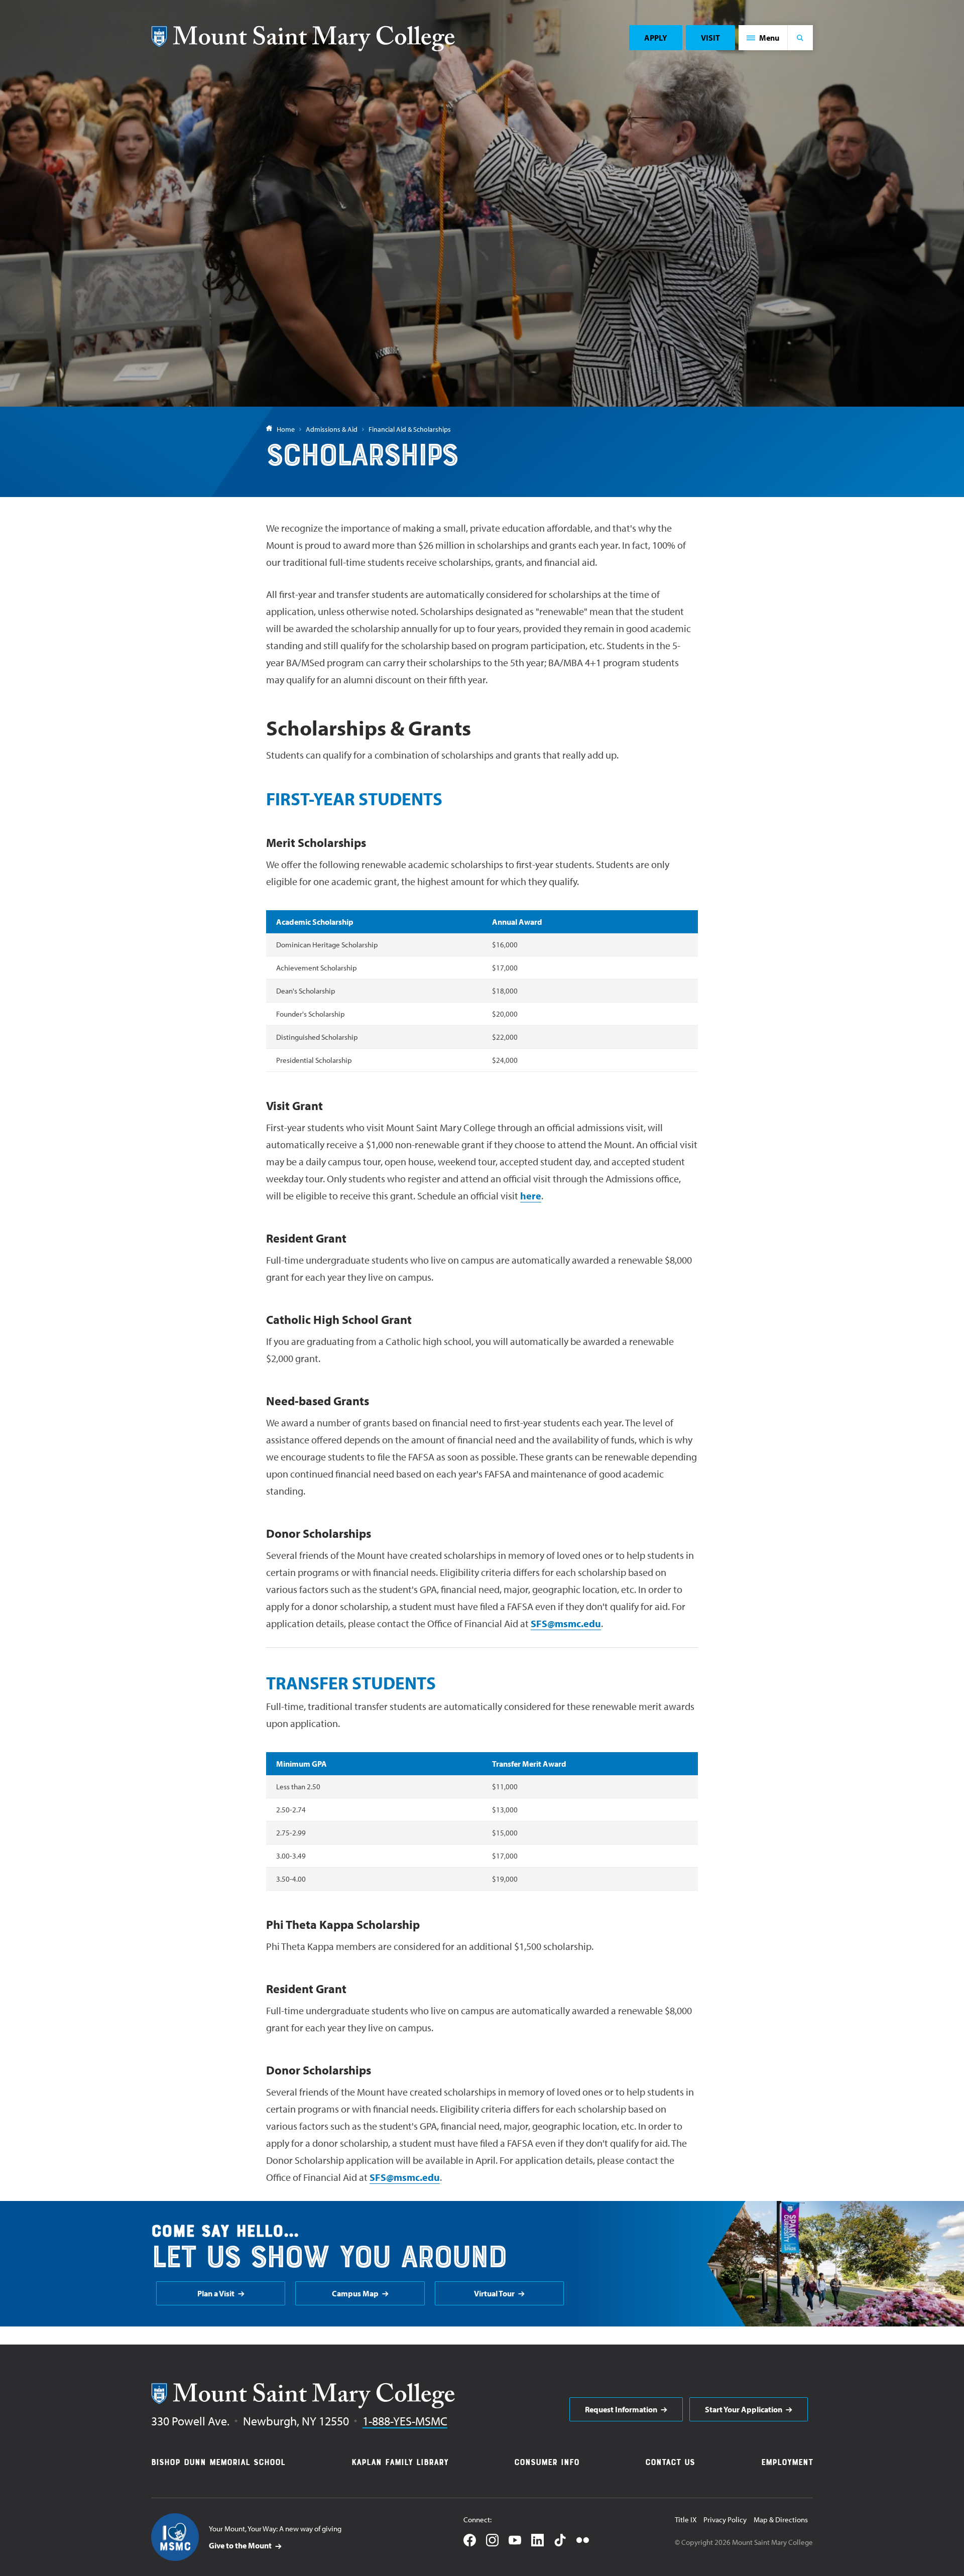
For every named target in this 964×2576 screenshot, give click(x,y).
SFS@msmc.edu (566, 1623)
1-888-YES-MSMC (405, 2421)
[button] (763, 38)
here (531, 1196)
